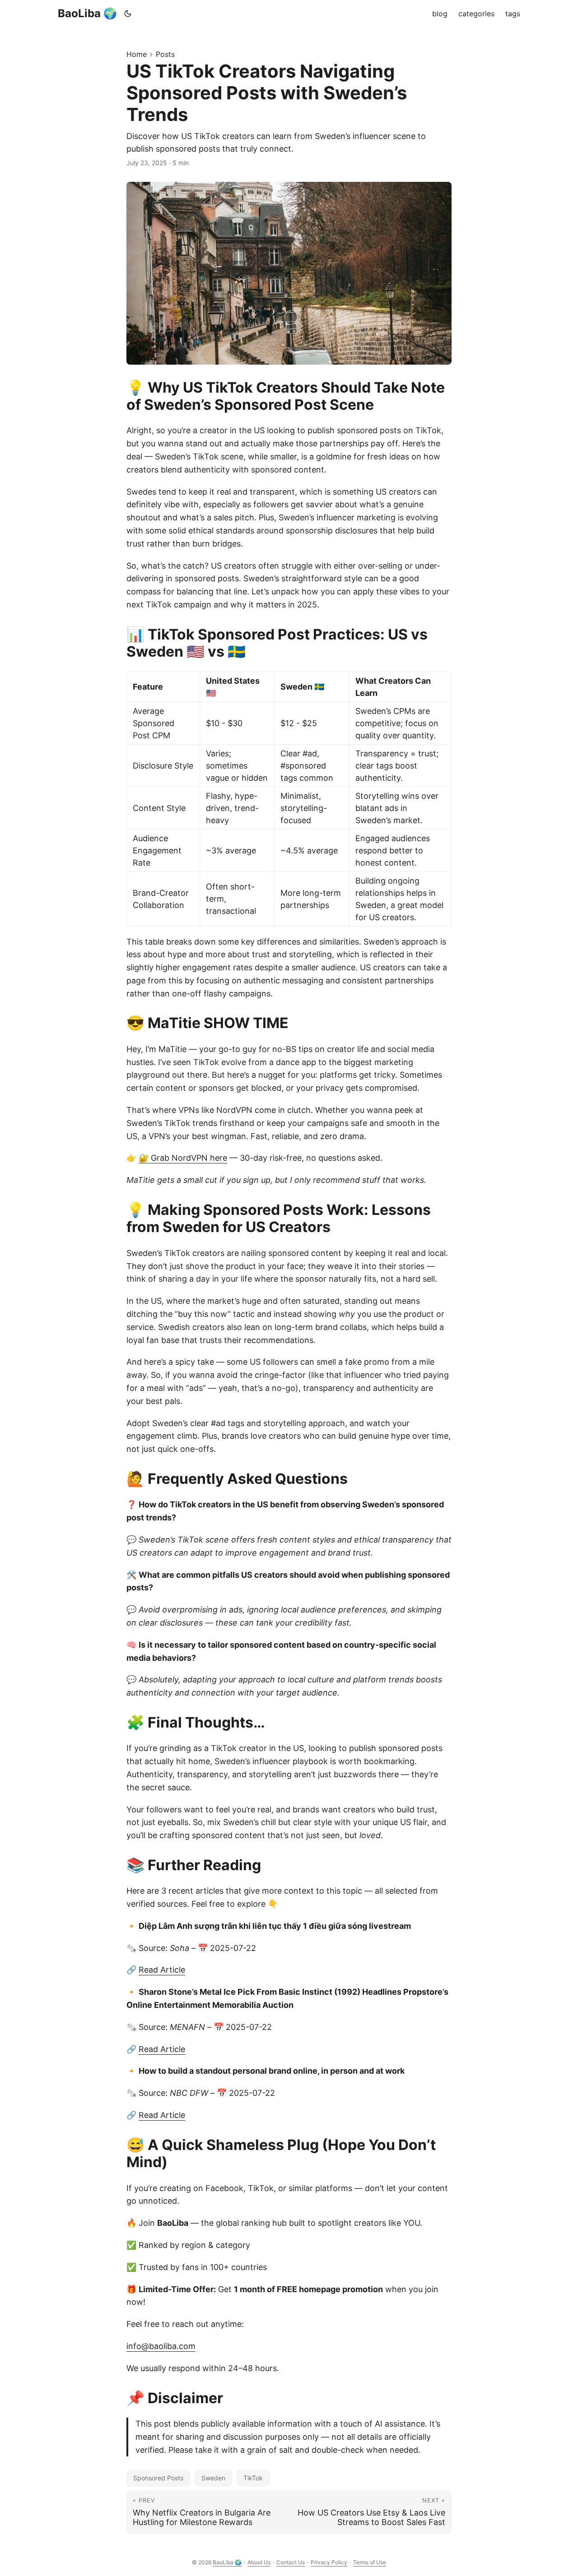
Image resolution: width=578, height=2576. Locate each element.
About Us (259, 2562)
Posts (165, 54)
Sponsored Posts (158, 2478)
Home (137, 54)
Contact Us (291, 2562)
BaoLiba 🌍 (87, 13)
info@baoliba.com (161, 2346)
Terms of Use (370, 2562)
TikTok (253, 2478)
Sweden (213, 2478)
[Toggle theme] (128, 14)
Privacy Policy (329, 2562)
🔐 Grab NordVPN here (183, 1158)
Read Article (162, 1970)
